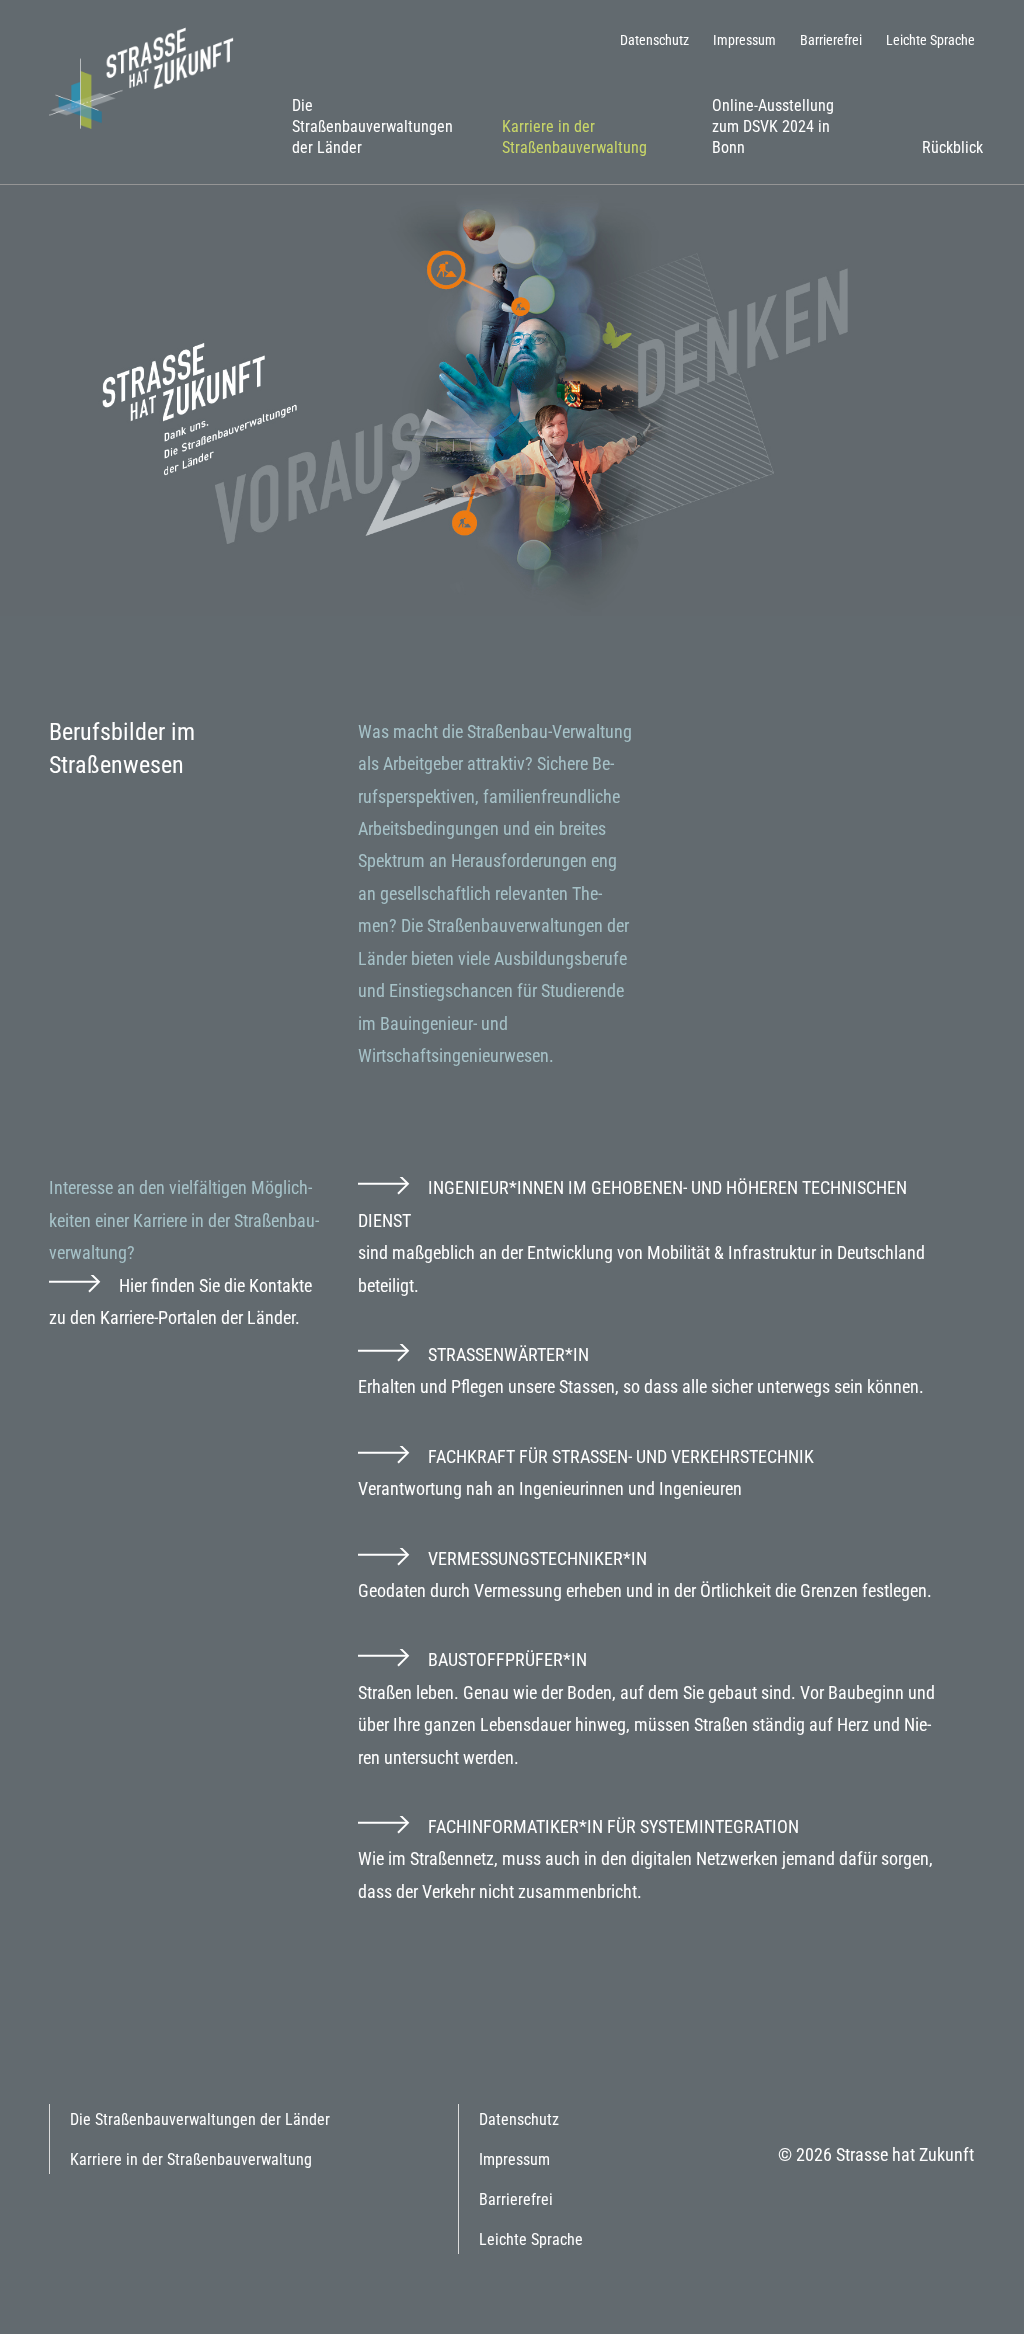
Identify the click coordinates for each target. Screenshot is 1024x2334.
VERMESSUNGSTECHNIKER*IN (537, 1558)
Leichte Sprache (930, 40)
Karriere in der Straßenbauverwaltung (574, 137)
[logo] (149, 76)
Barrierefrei (831, 40)
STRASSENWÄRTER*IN (508, 1354)
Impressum (744, 40)
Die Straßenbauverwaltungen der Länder (372, 126)
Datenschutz (654, 40)
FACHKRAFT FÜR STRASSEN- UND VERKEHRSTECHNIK (621, 1456)
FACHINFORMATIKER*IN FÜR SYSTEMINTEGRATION (613, 1826)
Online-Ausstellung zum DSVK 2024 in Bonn (773, 126)
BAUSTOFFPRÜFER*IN (507, 1659)
